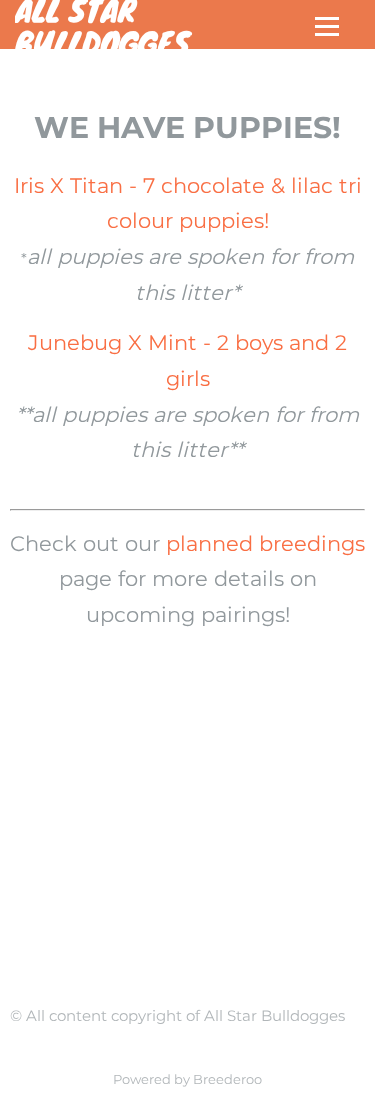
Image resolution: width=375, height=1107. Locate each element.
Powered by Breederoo (187, 1079)
